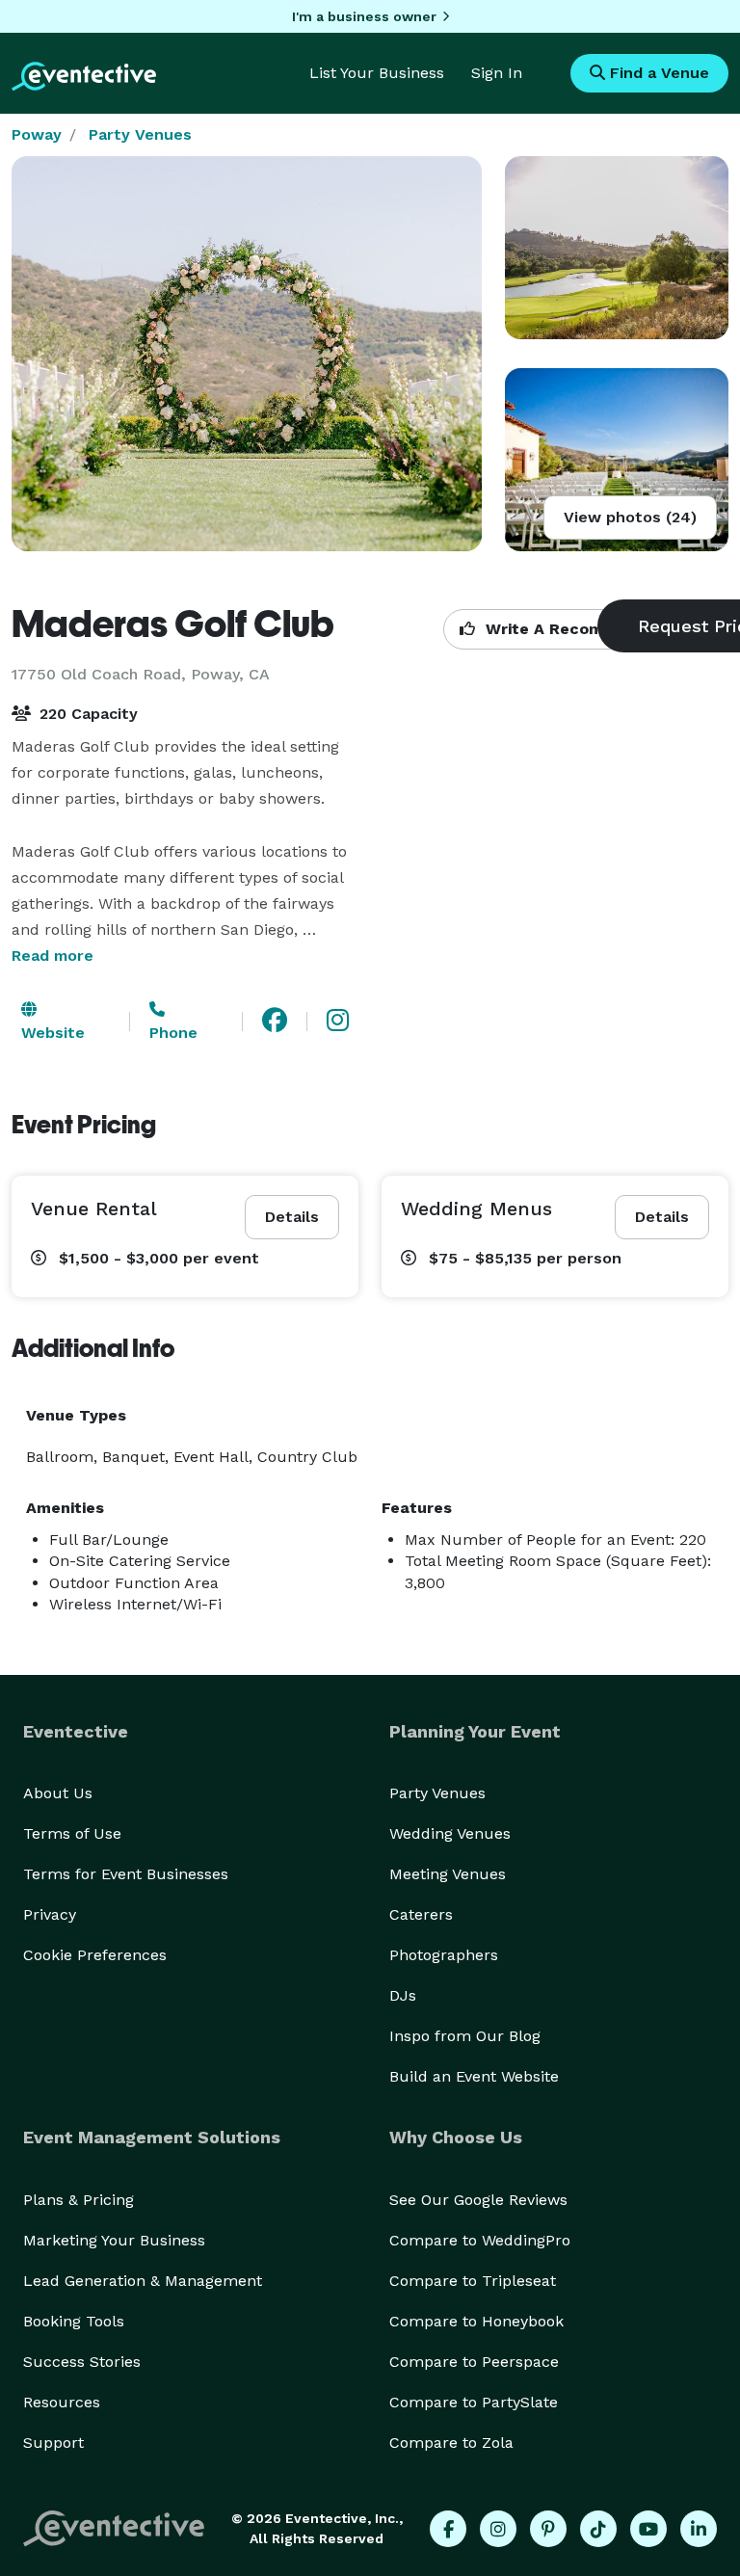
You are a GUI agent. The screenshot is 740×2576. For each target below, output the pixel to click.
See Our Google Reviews (478, 2200)
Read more (53, 956)
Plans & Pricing (79, 2200)
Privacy (50, 1914)
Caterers (421, 1914)
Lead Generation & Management (143, 2281)
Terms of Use (72, 1833)
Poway (37, 134)
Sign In (497, 73)
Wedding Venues (450, 1833)
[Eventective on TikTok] (598, 2529)
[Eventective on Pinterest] (548, 2529)
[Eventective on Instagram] (498, 2529)
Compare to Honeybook (476, 2321)
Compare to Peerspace (474, 2362)
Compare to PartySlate (474, 2402)
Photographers (444, 1955)
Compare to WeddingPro (480, 2240)
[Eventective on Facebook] (448, 2529)
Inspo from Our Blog (465, 2036)
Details (292, 1217)
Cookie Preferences (95, 1955)
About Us (58, 1793)
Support (53, 2443)
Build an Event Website (474, 2076)
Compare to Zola (451, 2443)
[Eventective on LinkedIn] (699, 2529)
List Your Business (377, 73)
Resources (62, 2402)
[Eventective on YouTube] (648, 2529)
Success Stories (82, 2362)
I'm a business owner (364, 16)
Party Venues (140, 134)
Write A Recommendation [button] (584, 629)
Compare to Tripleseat (473, 2281)
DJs (403, 1995)
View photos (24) (630, 517)
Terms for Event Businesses (126, 1874)
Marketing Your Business (114, 2240)
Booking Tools (74, 2321)
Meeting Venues (448, 1874)
